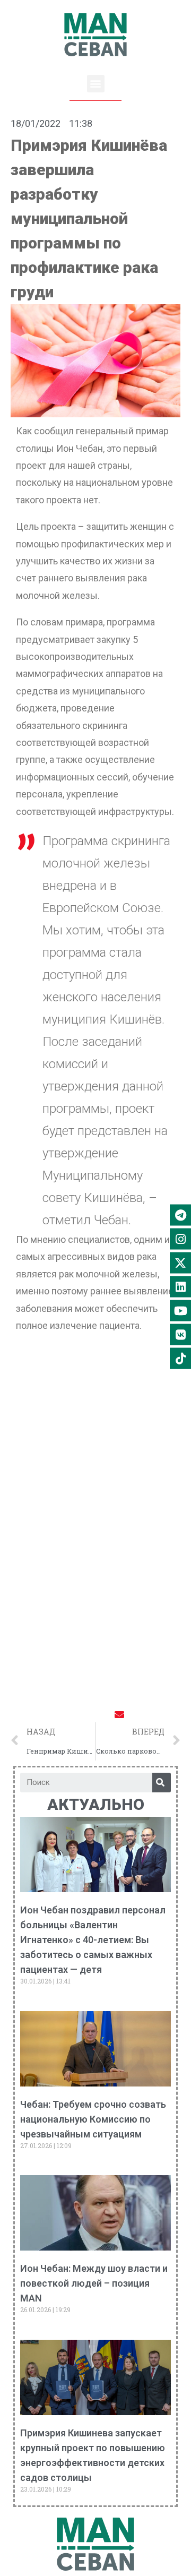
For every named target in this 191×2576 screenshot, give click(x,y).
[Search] (162, 1783)
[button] (96, 84)
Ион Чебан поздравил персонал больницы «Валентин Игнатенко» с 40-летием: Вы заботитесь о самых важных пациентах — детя (93, 1940)
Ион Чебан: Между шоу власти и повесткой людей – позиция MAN (94, 2283)
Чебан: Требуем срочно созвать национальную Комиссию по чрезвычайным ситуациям (93, 2119)
